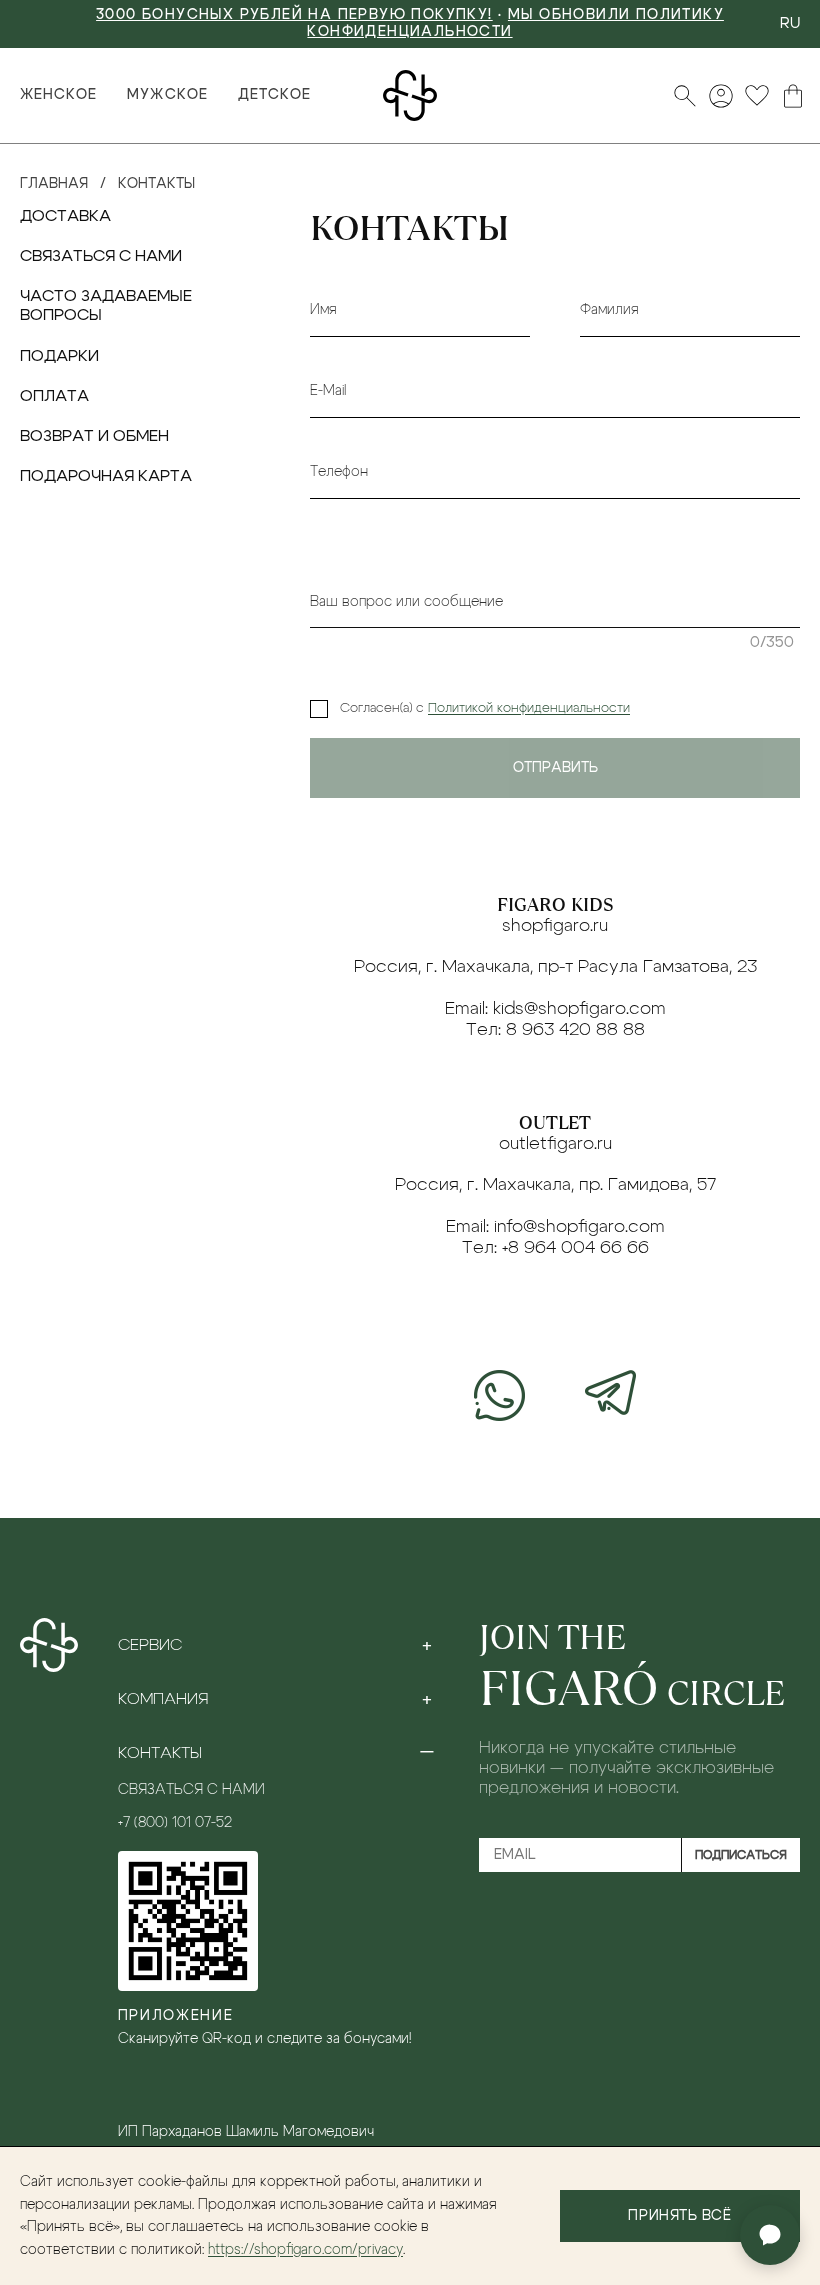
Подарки (59, 356)
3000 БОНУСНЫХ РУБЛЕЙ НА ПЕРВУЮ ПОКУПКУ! (294, 15)
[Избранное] (757, 96)
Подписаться (741, 1855)
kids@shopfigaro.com (579, 1009)
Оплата (54, 396)
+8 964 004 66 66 (575, 1248)
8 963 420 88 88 (575, 1030)
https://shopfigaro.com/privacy (305, 2250)
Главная (54, 184)
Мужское (167, 95)
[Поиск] (685, 96)
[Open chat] (770, 2235)
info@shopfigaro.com (579, 1227)
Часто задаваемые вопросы (106, 305)
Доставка (65, 216)
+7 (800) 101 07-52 (175, 1823)
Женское (58, 95)
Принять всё (679, 2216)
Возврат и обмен (94, 436)
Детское (274, 95)
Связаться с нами (101, 256)
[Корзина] (793, 96)
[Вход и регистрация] (721, 96)
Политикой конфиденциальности (529, 708)
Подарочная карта (106, 476)
